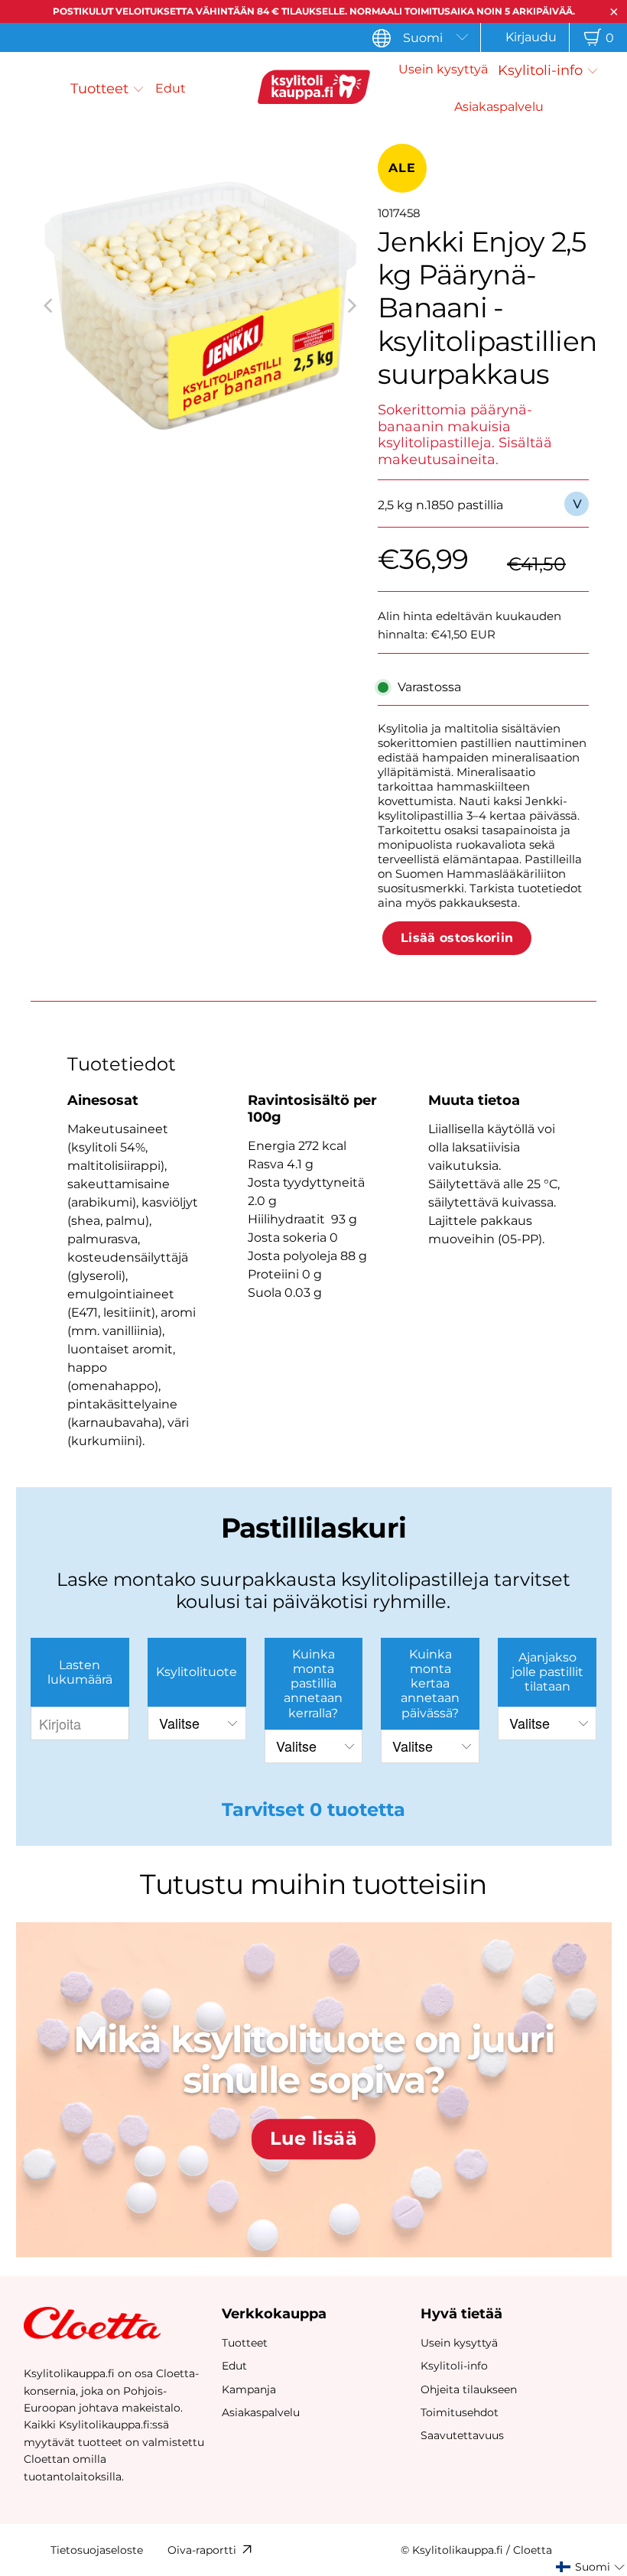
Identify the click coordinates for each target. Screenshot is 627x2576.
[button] (107, 89)
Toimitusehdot (460, 2412)
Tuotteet (245, 2343)
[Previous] (50, 306)
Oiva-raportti (202, 2550)
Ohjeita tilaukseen (469, 2389)
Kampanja (249, 2389)
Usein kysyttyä (459, 2343)
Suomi (423, 38)
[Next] (351, 306)
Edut (234, 2366)
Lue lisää (313, 2139)
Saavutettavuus (462, 2435)
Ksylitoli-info (454, 2366)
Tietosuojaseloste (97, 2550)
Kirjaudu (531, 37)
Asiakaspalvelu (261, 2412)
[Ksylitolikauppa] (313, 89)
